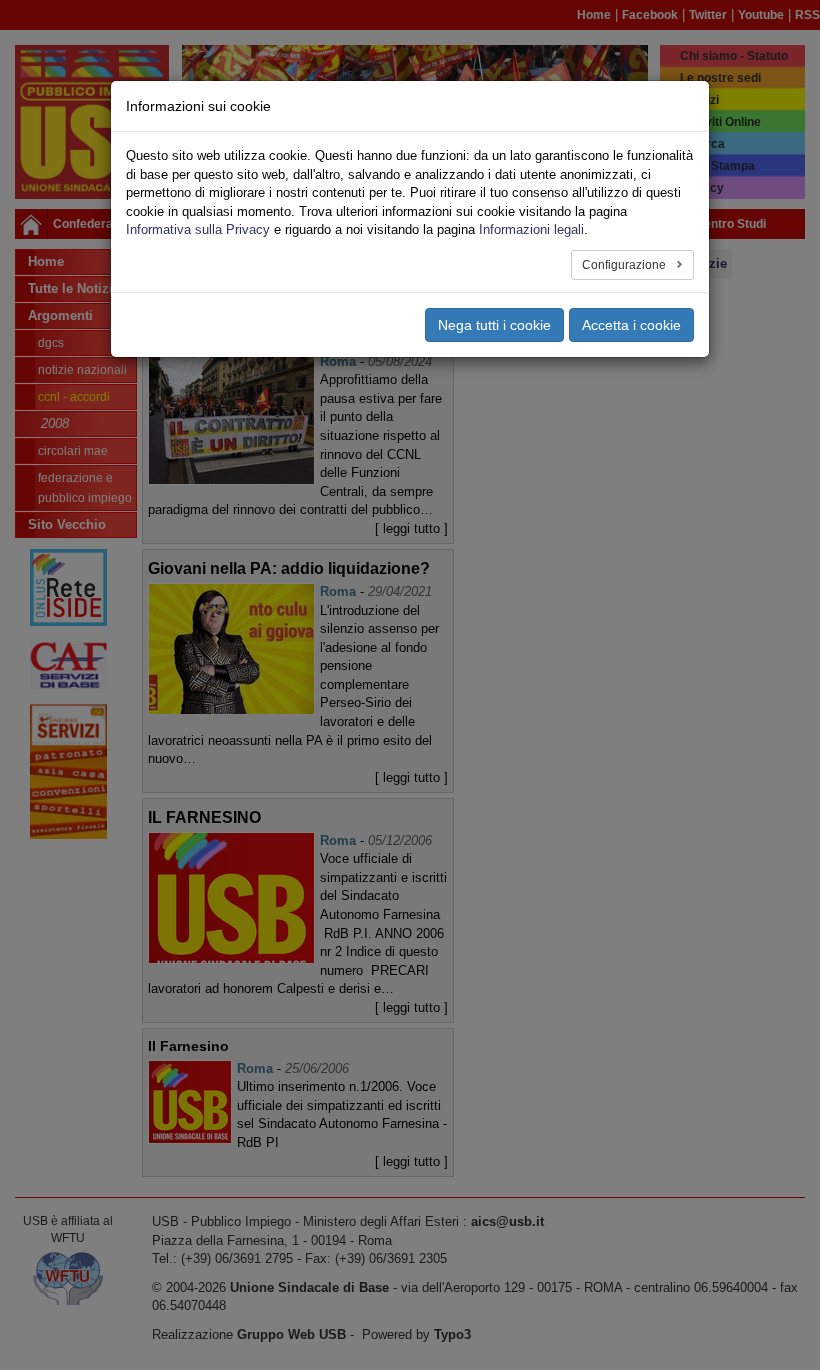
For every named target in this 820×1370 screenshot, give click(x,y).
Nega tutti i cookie (494, 325)
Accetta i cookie (631, 325)
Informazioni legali (531, 229)
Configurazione (625, 265)
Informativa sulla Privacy (198, 229)
